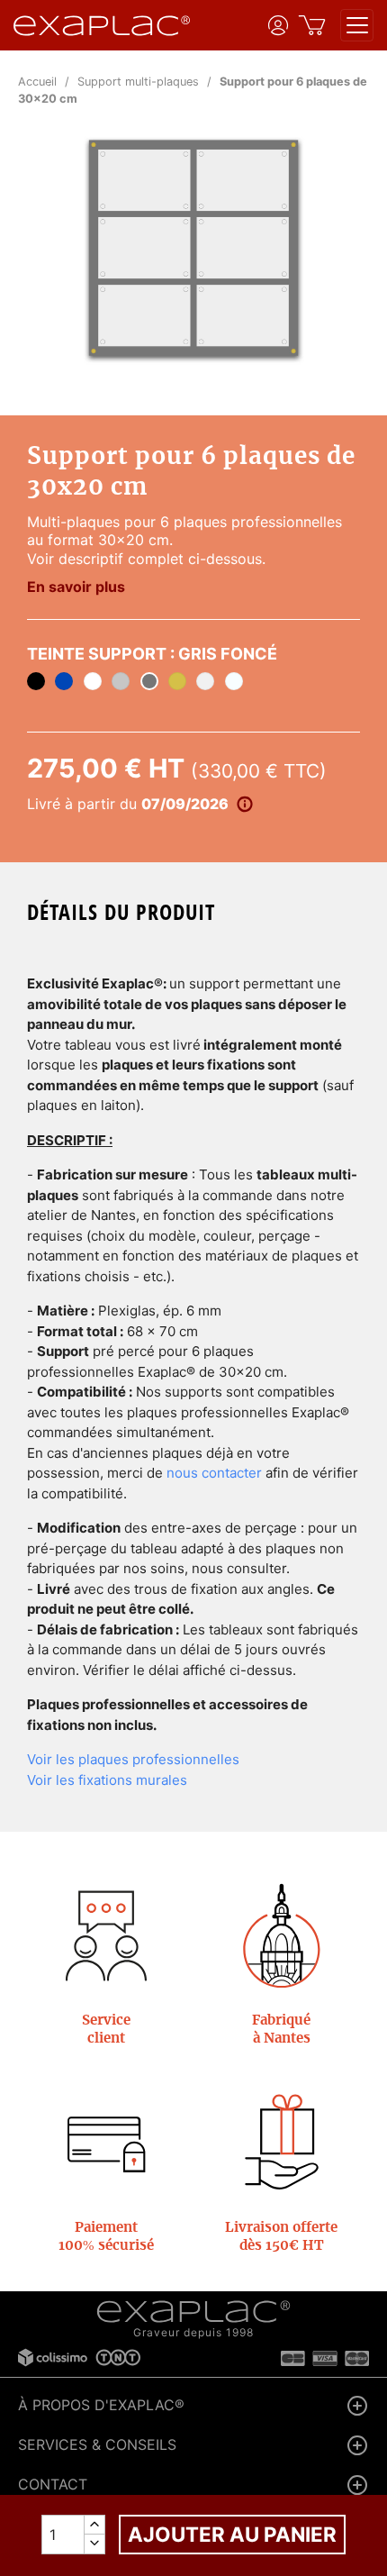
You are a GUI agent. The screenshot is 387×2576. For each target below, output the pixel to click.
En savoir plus (76, 587)
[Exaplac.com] (193, 2312)
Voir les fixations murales (107, 1780)
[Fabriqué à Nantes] (282, 1936)
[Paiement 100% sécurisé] (106, 2143)
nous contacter (214, 1473)
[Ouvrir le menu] (357, 26)
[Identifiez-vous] (278, 25)
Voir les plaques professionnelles (133, 1759)
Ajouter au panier (232, 2534)
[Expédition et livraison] (282, 2143)
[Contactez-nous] (106, 1936)
